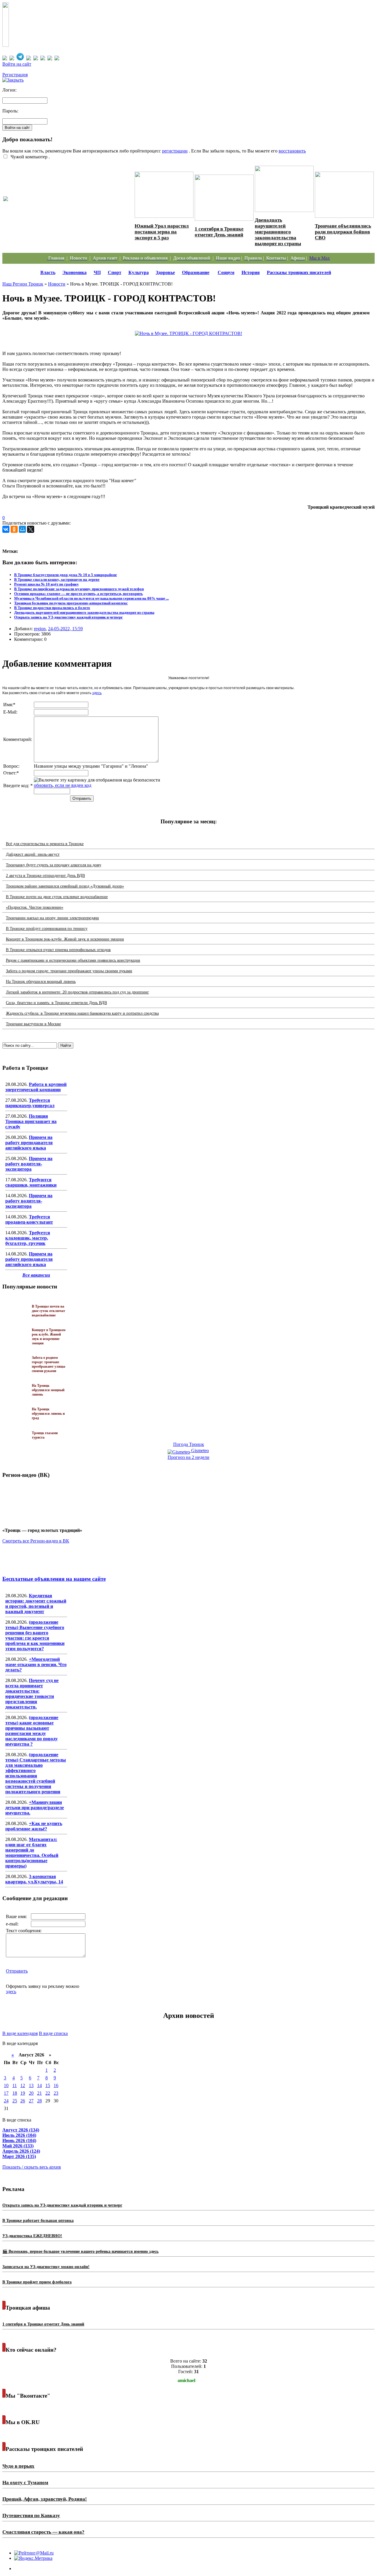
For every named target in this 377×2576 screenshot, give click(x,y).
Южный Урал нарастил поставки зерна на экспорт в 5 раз (162, 232)
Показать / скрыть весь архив (32, 2167)
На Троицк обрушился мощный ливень (41, 982)
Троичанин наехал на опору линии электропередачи (52, 918)
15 (48, 2085)
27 (31, 2101)
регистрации (175, 151)
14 (39, 2085)
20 (31, 2093)
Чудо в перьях (18, 2466)
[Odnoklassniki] (14, 529)
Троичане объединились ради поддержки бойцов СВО (343, 232)
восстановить (292, 151)
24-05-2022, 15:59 (65, 629)
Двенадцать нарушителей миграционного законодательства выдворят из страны (278, 232)
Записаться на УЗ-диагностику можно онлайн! (46, 2267)
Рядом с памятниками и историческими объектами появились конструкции (73, 960)
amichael (186, 2380)
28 (39, 2101)
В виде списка (53, 2033)
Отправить (17, 1971)
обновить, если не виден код (63, 785)
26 (23, 2101)
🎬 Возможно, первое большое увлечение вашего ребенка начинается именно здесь (80, 2251)
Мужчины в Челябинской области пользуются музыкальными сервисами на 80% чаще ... (91, 598)
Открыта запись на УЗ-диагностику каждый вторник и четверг (68, 617)
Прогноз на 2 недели (188, 1457)
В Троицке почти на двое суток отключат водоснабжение (57, 897)
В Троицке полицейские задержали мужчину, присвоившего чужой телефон (79, 589)
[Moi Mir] (22, 529)
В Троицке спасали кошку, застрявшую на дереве (57, 579)
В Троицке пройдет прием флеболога (37, 2282)
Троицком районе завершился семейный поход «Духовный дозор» (65, 886)
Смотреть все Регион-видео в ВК (36, 1541)
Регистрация (15, 75)
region (40, 629)
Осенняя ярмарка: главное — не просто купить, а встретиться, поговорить (78, 594)
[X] (31, 529)
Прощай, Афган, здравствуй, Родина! (45, 2499)
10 (6, 2085)
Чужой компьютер (28, 157)
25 (15, 2101)
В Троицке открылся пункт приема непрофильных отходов (58, 950)
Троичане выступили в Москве (33, 1024)
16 (56, 2085)
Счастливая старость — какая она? (43, 2532)
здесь (97, 693)
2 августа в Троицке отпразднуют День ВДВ (45, 876)
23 (56, 2093)
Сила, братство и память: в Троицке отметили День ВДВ (56, 1003)
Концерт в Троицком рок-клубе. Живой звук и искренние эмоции (65, 939)
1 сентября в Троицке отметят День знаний (219, 232)
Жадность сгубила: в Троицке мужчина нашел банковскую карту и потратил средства (82, 1013)
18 (15, 2093)
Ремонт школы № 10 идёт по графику (47, 584)
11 (15, 2085)
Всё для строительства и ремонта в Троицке (45, 844)
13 (31, 2085)
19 (23, 2093)
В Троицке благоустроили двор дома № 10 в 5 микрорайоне (66, 575)
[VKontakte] (6, 529)
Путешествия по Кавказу (31, 2516)
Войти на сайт (17, 64)
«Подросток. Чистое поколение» (35, 907)
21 (39, 2093)
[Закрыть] (13, 80)
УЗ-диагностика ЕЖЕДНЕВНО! (32, 2236)
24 (6, 2101)
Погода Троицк (189, 1444)
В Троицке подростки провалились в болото (52, 608)
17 (6, 2093)
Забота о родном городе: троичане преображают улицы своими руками (69, 971)
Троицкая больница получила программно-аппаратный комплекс (71, 603)
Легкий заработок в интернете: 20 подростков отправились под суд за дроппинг (77, 992)
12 (23, 2085)
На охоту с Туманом (25, 2483)
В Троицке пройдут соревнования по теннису (47, 929)
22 (48, 2093)
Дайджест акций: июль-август (33, 854)
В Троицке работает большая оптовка (38, 2221)
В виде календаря (20, 2033)
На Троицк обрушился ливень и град (48, 1414)
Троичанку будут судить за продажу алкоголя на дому (54, 865)
